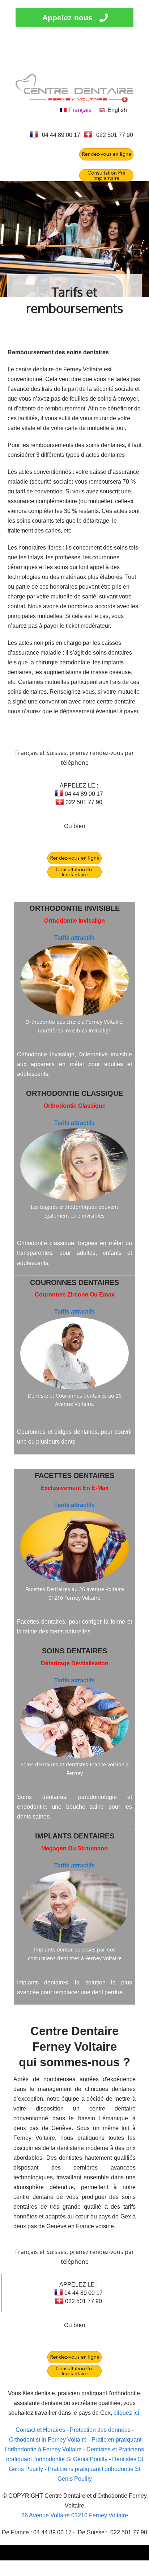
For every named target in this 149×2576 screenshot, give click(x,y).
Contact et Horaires (40, 2430)
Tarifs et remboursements (74, 300)
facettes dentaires (74, 1475)
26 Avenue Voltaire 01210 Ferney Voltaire (75, 2515)
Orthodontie (56, 908)
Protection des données (100, 2430)
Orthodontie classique (74, 1093)
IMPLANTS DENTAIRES (75, 1836)
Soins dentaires (74, 1651)
